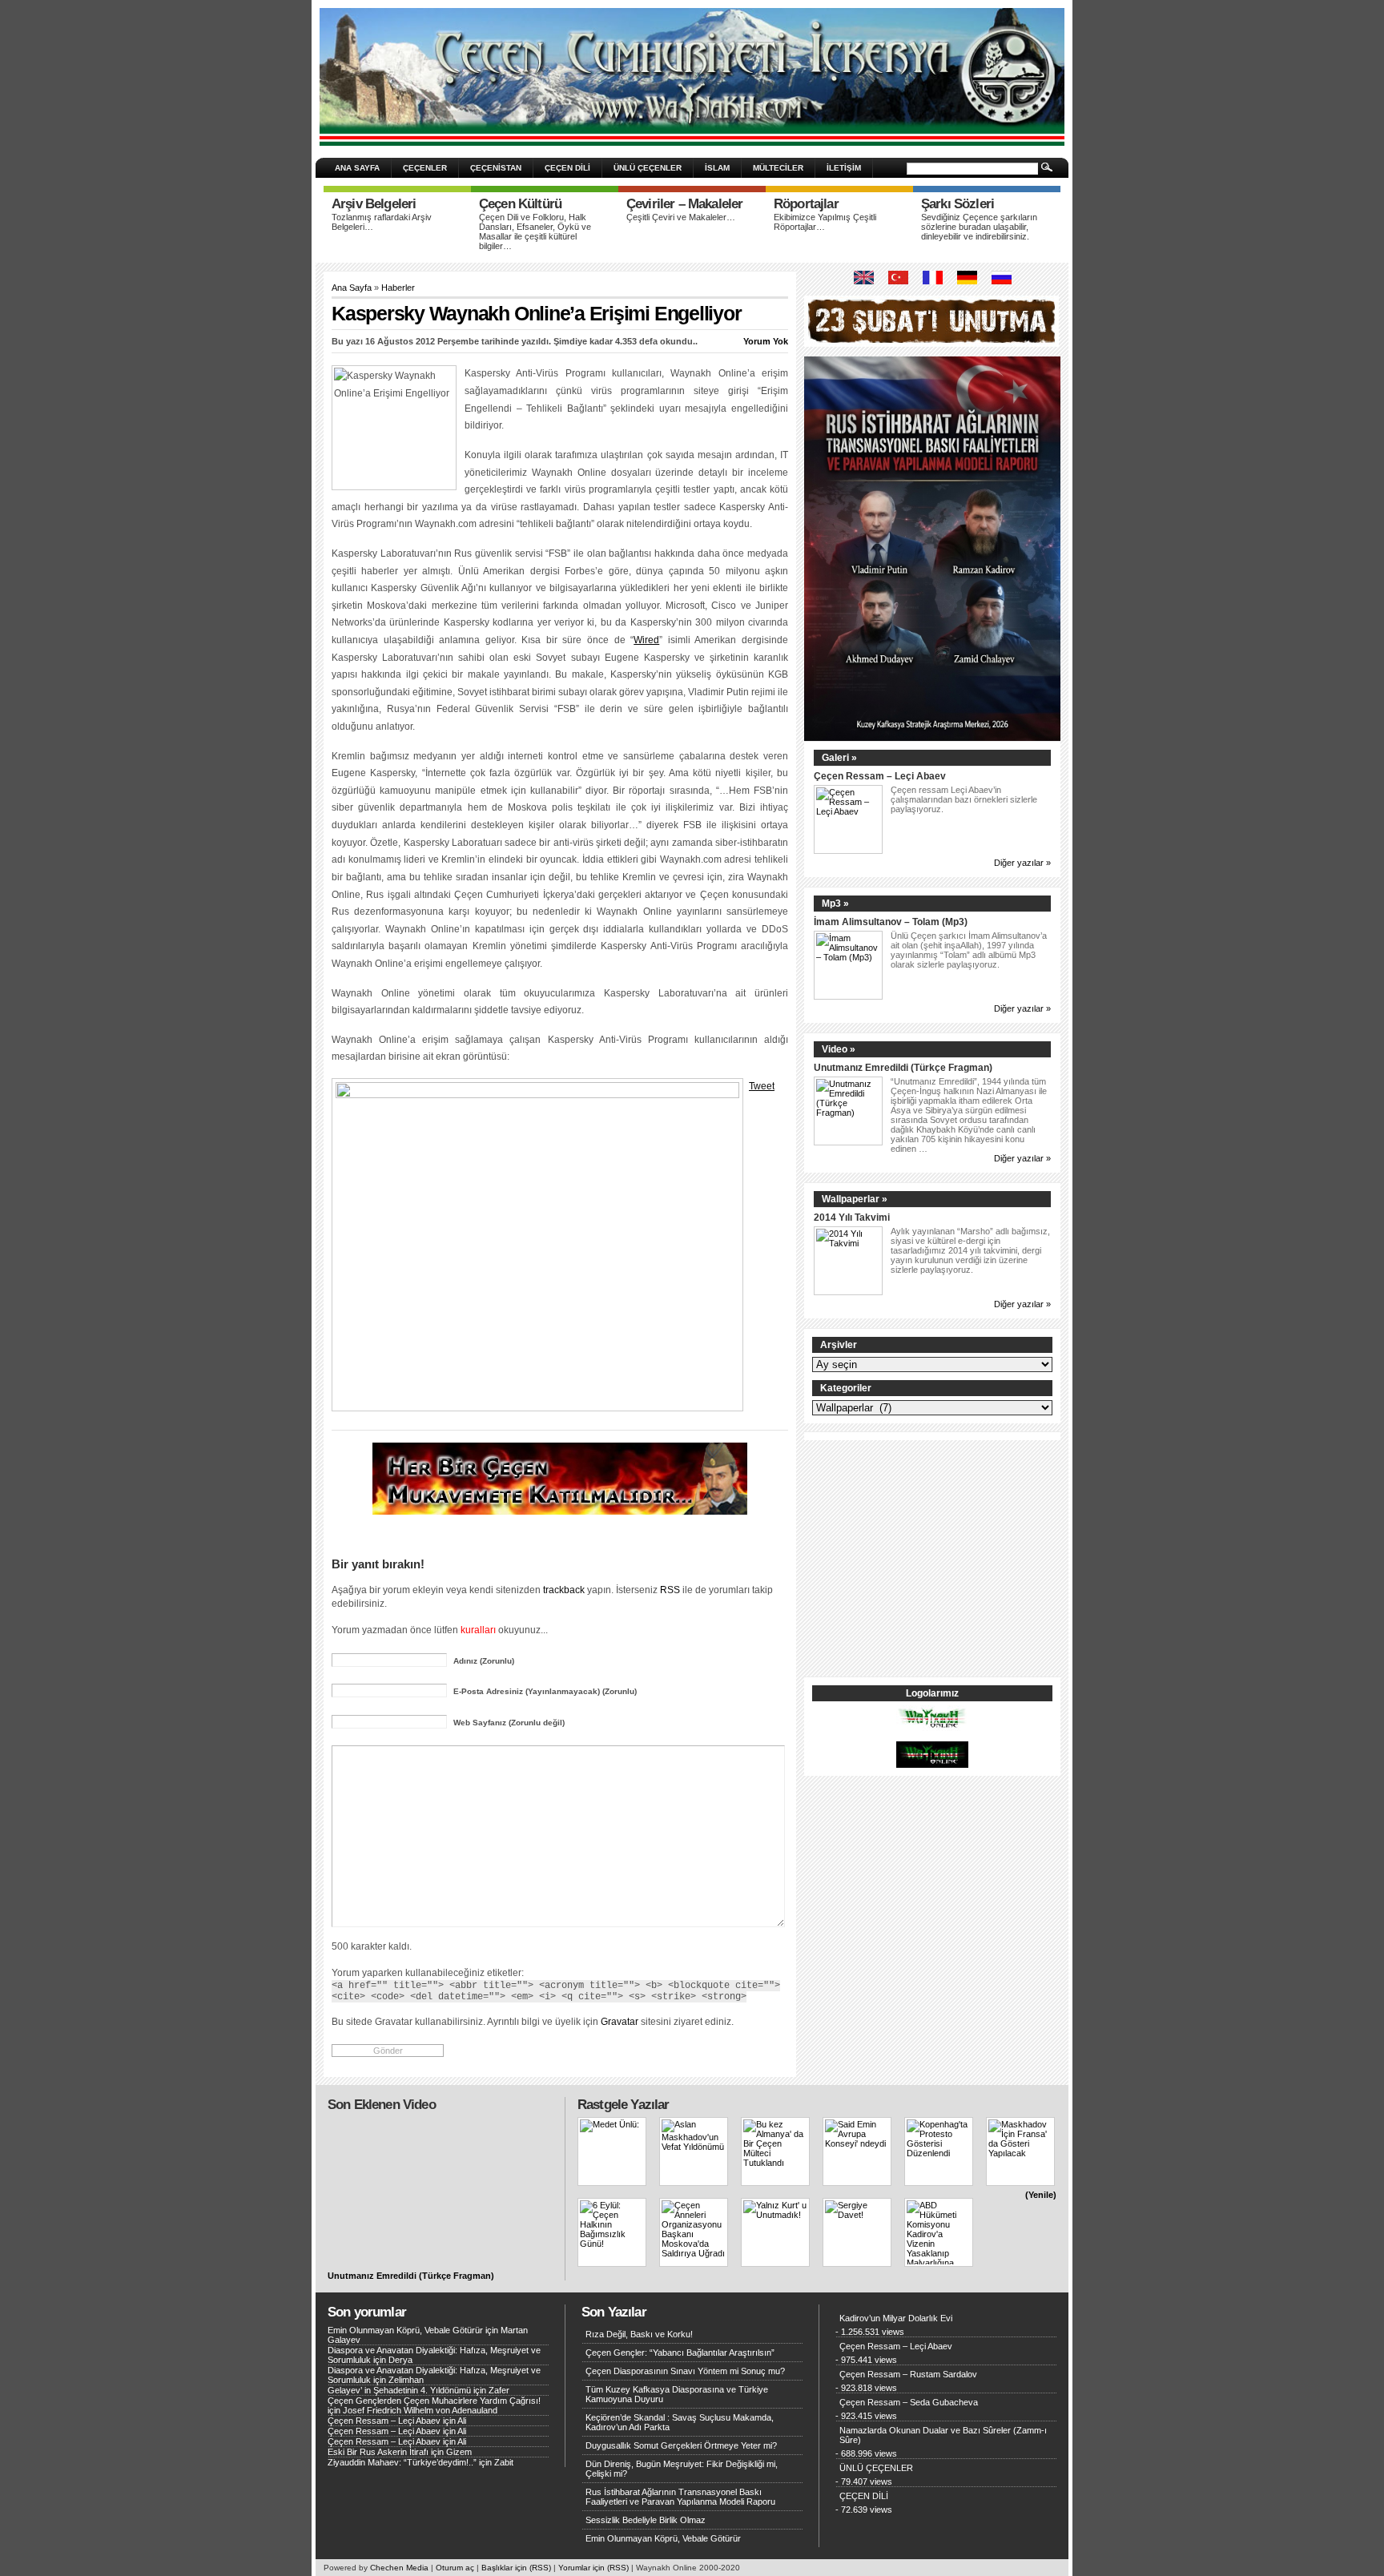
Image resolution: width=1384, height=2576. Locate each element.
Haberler (398, 288)
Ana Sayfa (352, 288)
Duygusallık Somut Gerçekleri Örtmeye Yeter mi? (681, 2445)
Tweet (762, 1086)
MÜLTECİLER (778, 168)
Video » (839, 1049)
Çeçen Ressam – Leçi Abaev (880, 776)
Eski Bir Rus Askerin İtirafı (378, 2452)
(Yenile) (1041, 2195)
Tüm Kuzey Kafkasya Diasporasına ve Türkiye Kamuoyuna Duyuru (677, 2394)
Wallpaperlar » (855, 1199)
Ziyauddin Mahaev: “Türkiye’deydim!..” (402, 2462)
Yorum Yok (766, 341)
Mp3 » (835, 904)
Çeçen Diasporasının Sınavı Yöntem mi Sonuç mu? (685, 2371)
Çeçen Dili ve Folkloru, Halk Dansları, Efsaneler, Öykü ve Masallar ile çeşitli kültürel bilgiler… (535, 231)
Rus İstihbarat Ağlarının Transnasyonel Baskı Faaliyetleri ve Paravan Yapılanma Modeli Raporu (680, 2497)
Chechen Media (399, 2568)
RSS (670, 1590)
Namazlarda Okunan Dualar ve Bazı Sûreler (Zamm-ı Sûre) (943, 2435)
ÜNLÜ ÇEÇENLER (648, 168)
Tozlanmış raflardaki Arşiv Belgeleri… (382, 222)
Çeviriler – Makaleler (684, 204)
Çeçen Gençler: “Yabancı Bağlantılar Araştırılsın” (680, 2353)
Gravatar (620, 2021)
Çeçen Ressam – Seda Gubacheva (909, 2402)
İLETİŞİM (844, 168)
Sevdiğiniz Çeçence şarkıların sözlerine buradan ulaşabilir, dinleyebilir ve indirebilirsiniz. (979, 227)
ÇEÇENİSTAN (496, 168)
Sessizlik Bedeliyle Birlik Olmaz (646, 2520)
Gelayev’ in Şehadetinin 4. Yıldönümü (399, 2390)
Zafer (499, 2390)
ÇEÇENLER (425, 168)
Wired (646, 640)
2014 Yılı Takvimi (852, 1217)
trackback (564, 1590)
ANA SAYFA (357, 168)
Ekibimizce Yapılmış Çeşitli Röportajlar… (825, 222)
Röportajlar (806, 204)
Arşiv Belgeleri (374, 204)
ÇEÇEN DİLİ (567, 168)
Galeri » (839, 758)
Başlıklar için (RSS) (516, 2568)
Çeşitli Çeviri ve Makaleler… (681, 217)
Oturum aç (455, 2568)
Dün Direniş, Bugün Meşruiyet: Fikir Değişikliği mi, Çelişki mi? (682, 2469)
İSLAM (717, 168)
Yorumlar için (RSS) (593, 2568)
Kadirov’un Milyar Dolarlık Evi (896, 2318)
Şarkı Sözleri (958, 204)
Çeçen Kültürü (520, 204)
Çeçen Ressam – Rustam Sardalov (908, 2374)
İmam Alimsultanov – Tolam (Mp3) (891, 922)
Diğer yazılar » (1022, 863)
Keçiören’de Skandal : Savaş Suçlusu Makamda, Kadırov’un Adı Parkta (680, 2422)
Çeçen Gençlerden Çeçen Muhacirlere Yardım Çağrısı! (434, 2401)
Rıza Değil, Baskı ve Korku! (639, 2334)
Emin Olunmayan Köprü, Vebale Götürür (405, 2330)
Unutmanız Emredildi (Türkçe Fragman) (903, 1067)
